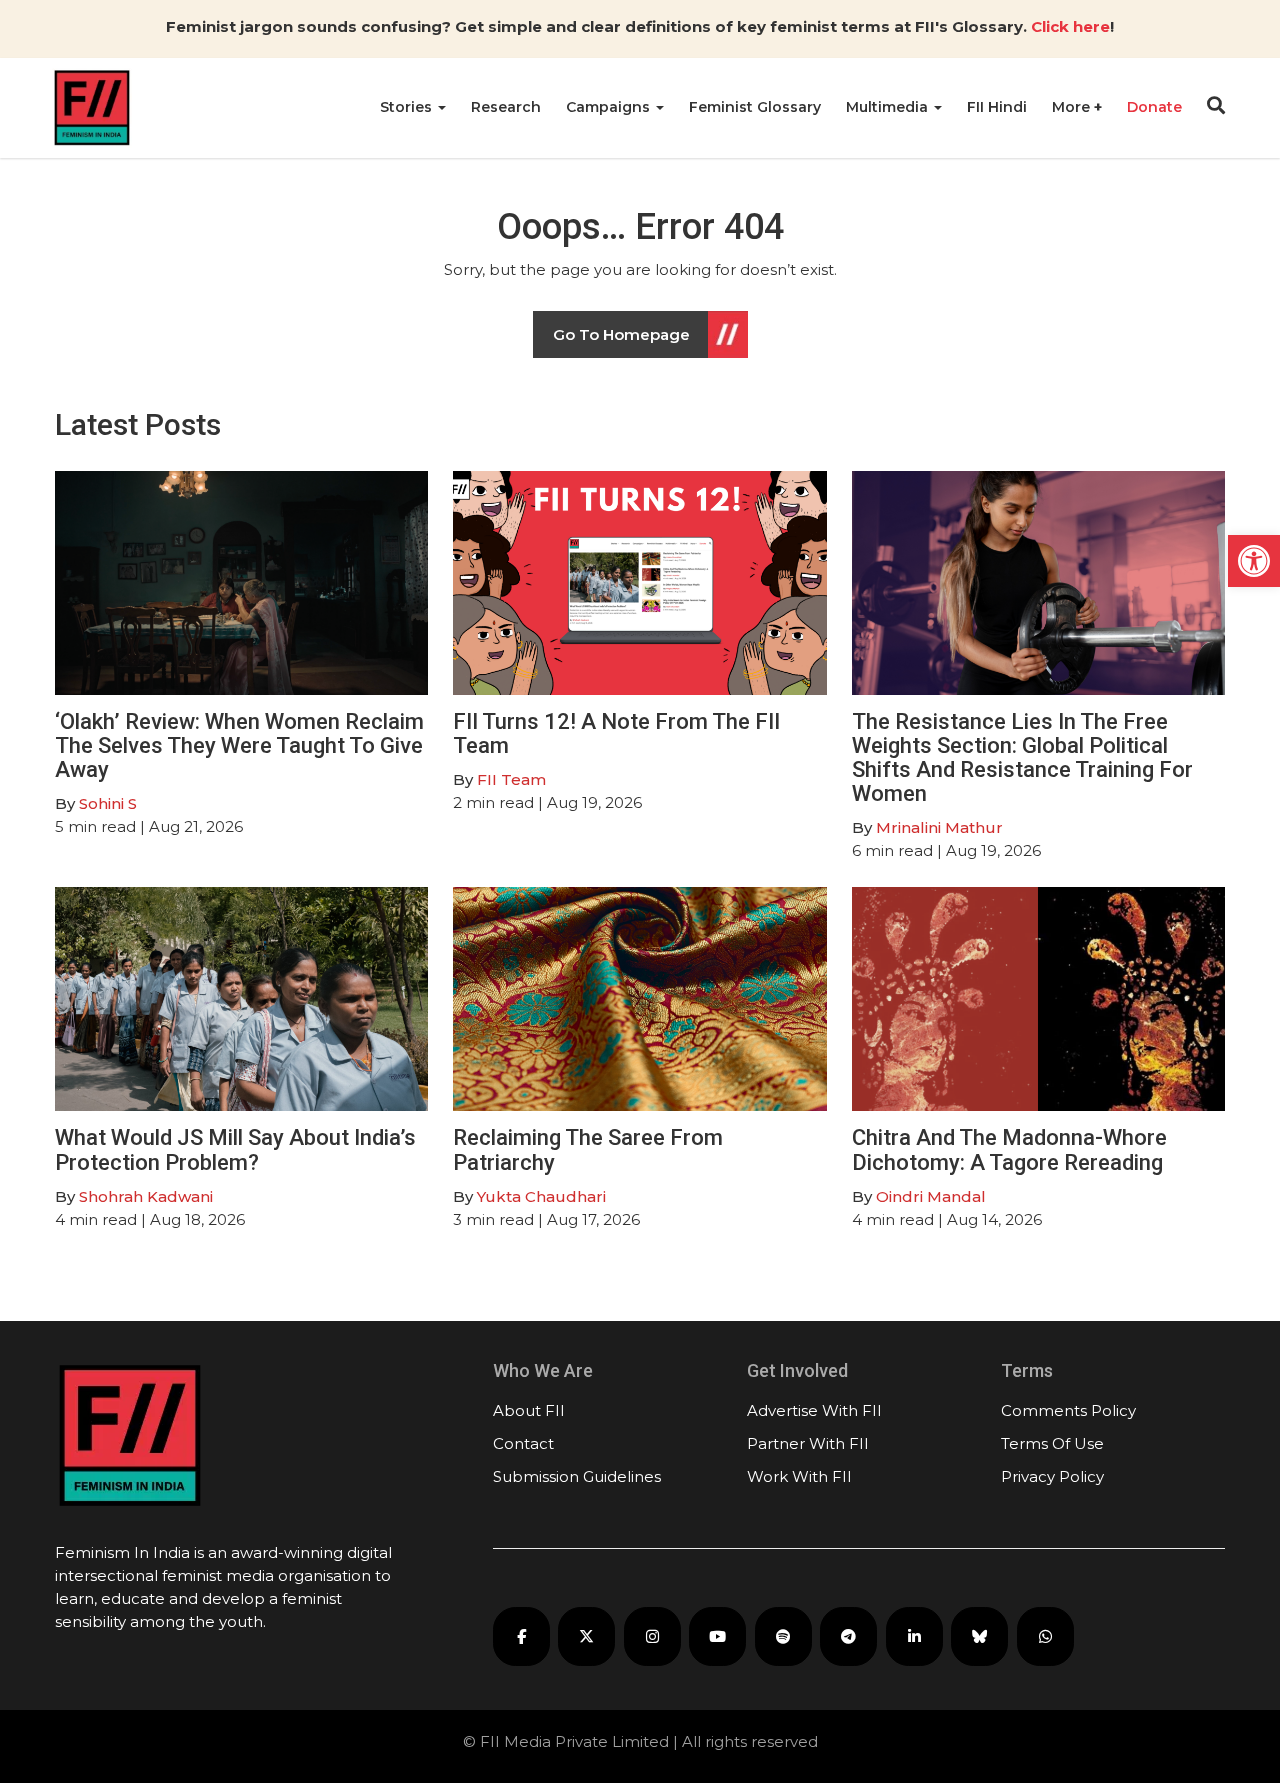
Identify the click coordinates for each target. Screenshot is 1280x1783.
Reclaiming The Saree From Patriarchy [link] (588, 1149)
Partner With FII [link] (808, 1443)
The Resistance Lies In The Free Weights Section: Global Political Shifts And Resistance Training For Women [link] (1022, 758)
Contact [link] (523, 1443)
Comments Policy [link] (1068, 1410)
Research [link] (506, 107)
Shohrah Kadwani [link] (146, 1196)
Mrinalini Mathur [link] (939, 827)
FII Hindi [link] (997, 107)
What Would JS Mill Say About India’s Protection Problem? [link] (235, 1149)
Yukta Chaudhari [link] (541, 1196)
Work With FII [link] (799, 1476)
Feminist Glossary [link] (755, 107)
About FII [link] (529, 1410)
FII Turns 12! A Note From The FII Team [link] (616, 733)
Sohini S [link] (108, 803)
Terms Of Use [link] (1052, 1443)
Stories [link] (408, 107)
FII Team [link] (511, 779)
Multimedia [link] (889, 107)
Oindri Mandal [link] (931, 1196)
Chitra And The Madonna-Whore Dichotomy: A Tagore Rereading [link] (1009, 1149)
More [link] (1073, 107)
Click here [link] (1070, 26)
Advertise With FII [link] (814, 1410)
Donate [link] (1154, 107)
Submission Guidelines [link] (577, 1476)
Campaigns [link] (610, 107)
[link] (1254, 561)
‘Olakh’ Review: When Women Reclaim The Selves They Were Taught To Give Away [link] (239, 745)
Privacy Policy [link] (1052, 1476)
